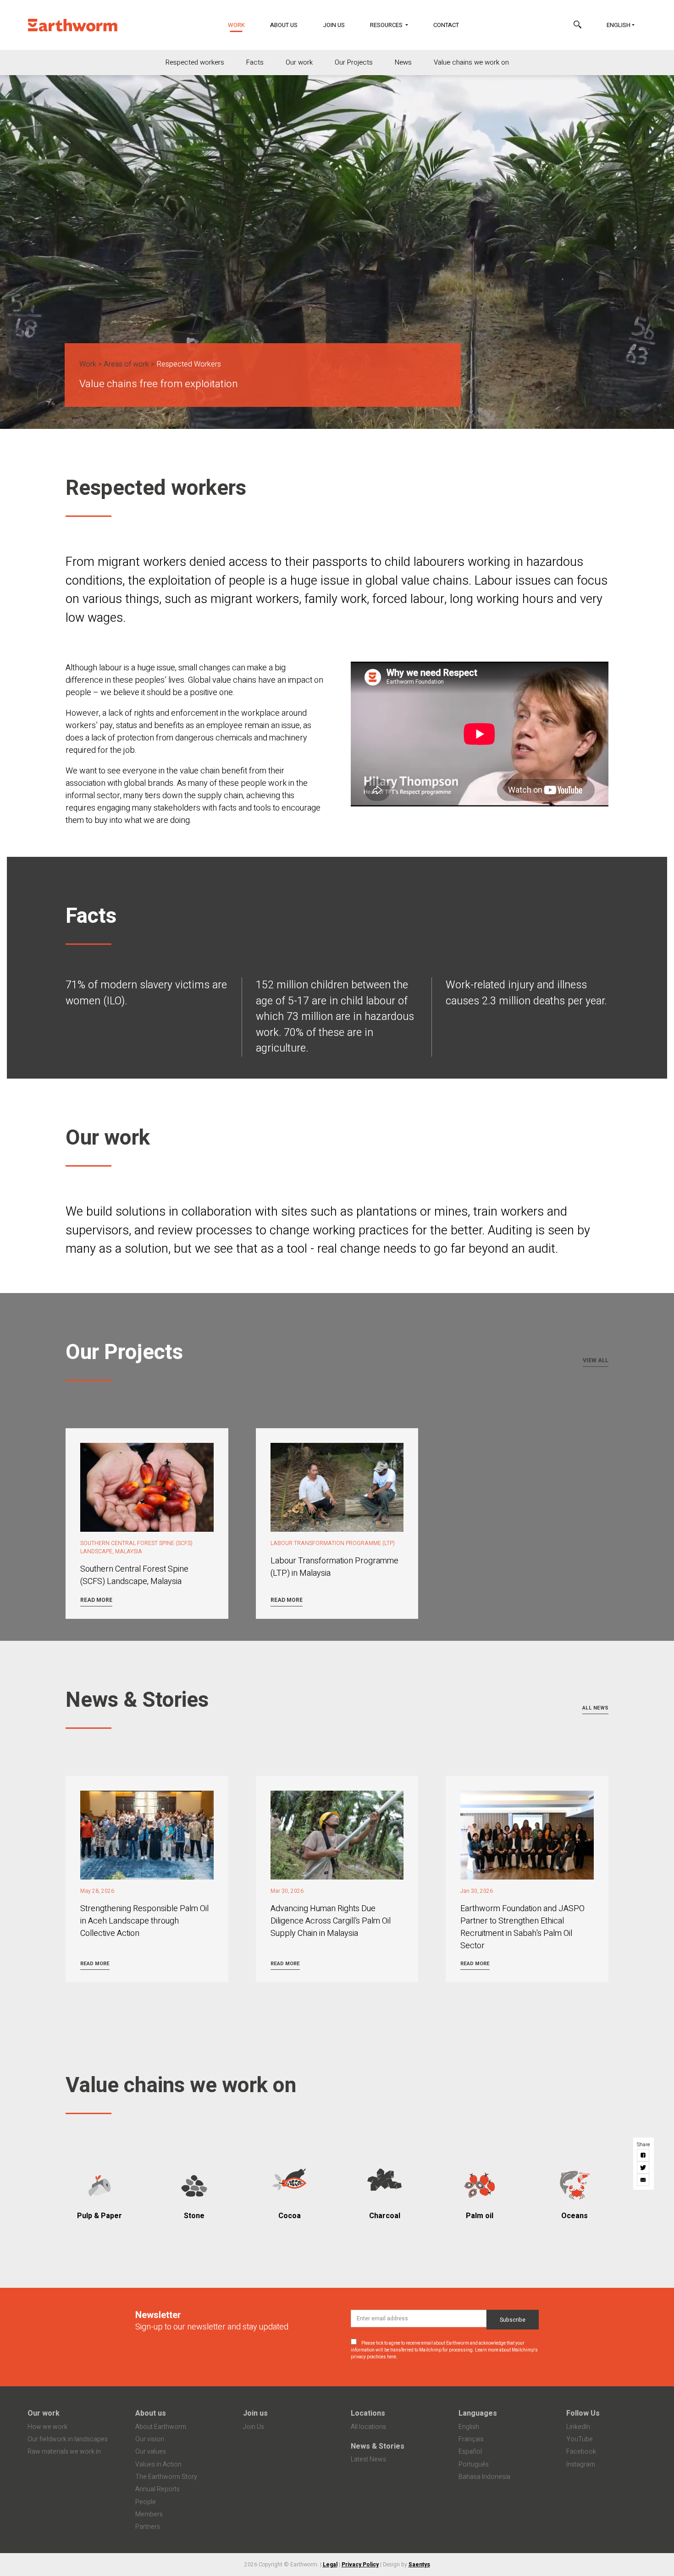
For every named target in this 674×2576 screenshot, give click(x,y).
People (146, 2502)
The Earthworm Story (166, 2477)
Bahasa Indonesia (484, 2477)
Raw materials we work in (64, 2452)
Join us (255, 2413)
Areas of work (126, 364)
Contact (446, 25)
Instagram (581, 2464)
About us (151, 2413)
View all (596, 1360)
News (403, 62)
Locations (368, 2413)
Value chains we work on (471, 62)
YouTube (580, 2439)
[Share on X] (644, 2168)
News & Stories (378, 2446)
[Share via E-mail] (644, 2180)
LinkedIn (578, 2427)
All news (595, 1708)
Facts (255, 62)
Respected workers (195, 62)
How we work (47, 2427)
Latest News (368, 2459)
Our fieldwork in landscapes (68, 2439)
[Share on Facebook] (644, 2155)
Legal (330, 2565)
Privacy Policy (360, 2565)
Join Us (334, 25)
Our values (151, 2452)
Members (149, 2514)
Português (474, 2464)
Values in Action (158, 2464)
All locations (368, 2427)
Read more (96, 1600)
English (619, 25)
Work (242, 25)
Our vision (150, 2439)
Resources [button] (387, 25)
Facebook (581, 2452)
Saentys (419, 2565)
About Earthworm (161, 2427)
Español (470, 2452)
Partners (148, 2527)
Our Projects (354, 62)
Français (471, 2439)
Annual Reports (157, 2489)
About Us (284, 25)
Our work (299, 62)
